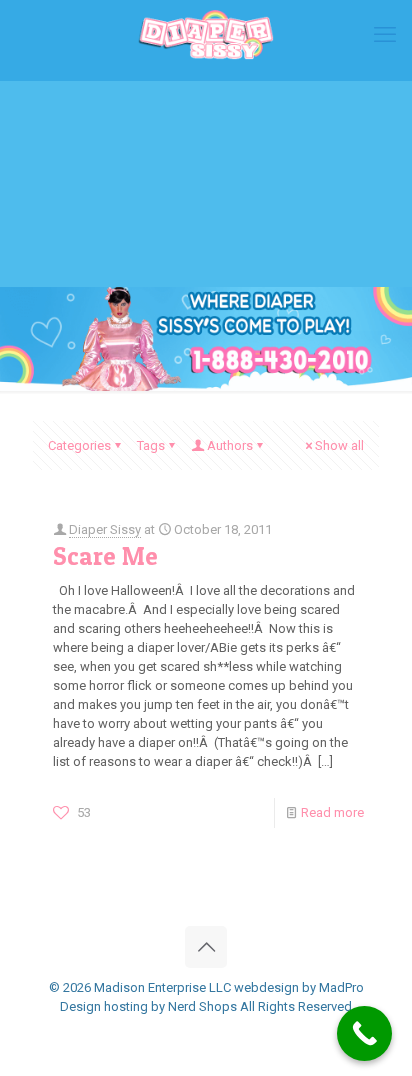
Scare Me (105, 556)
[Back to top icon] (206, 947)
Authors (230, 445)
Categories (79, 445)
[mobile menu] (385, 35)
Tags (151, 445)
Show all (339, 445)
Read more (332, 812)
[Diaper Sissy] (206, 35)
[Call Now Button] (364, 1033)
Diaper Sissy (105, 529)
